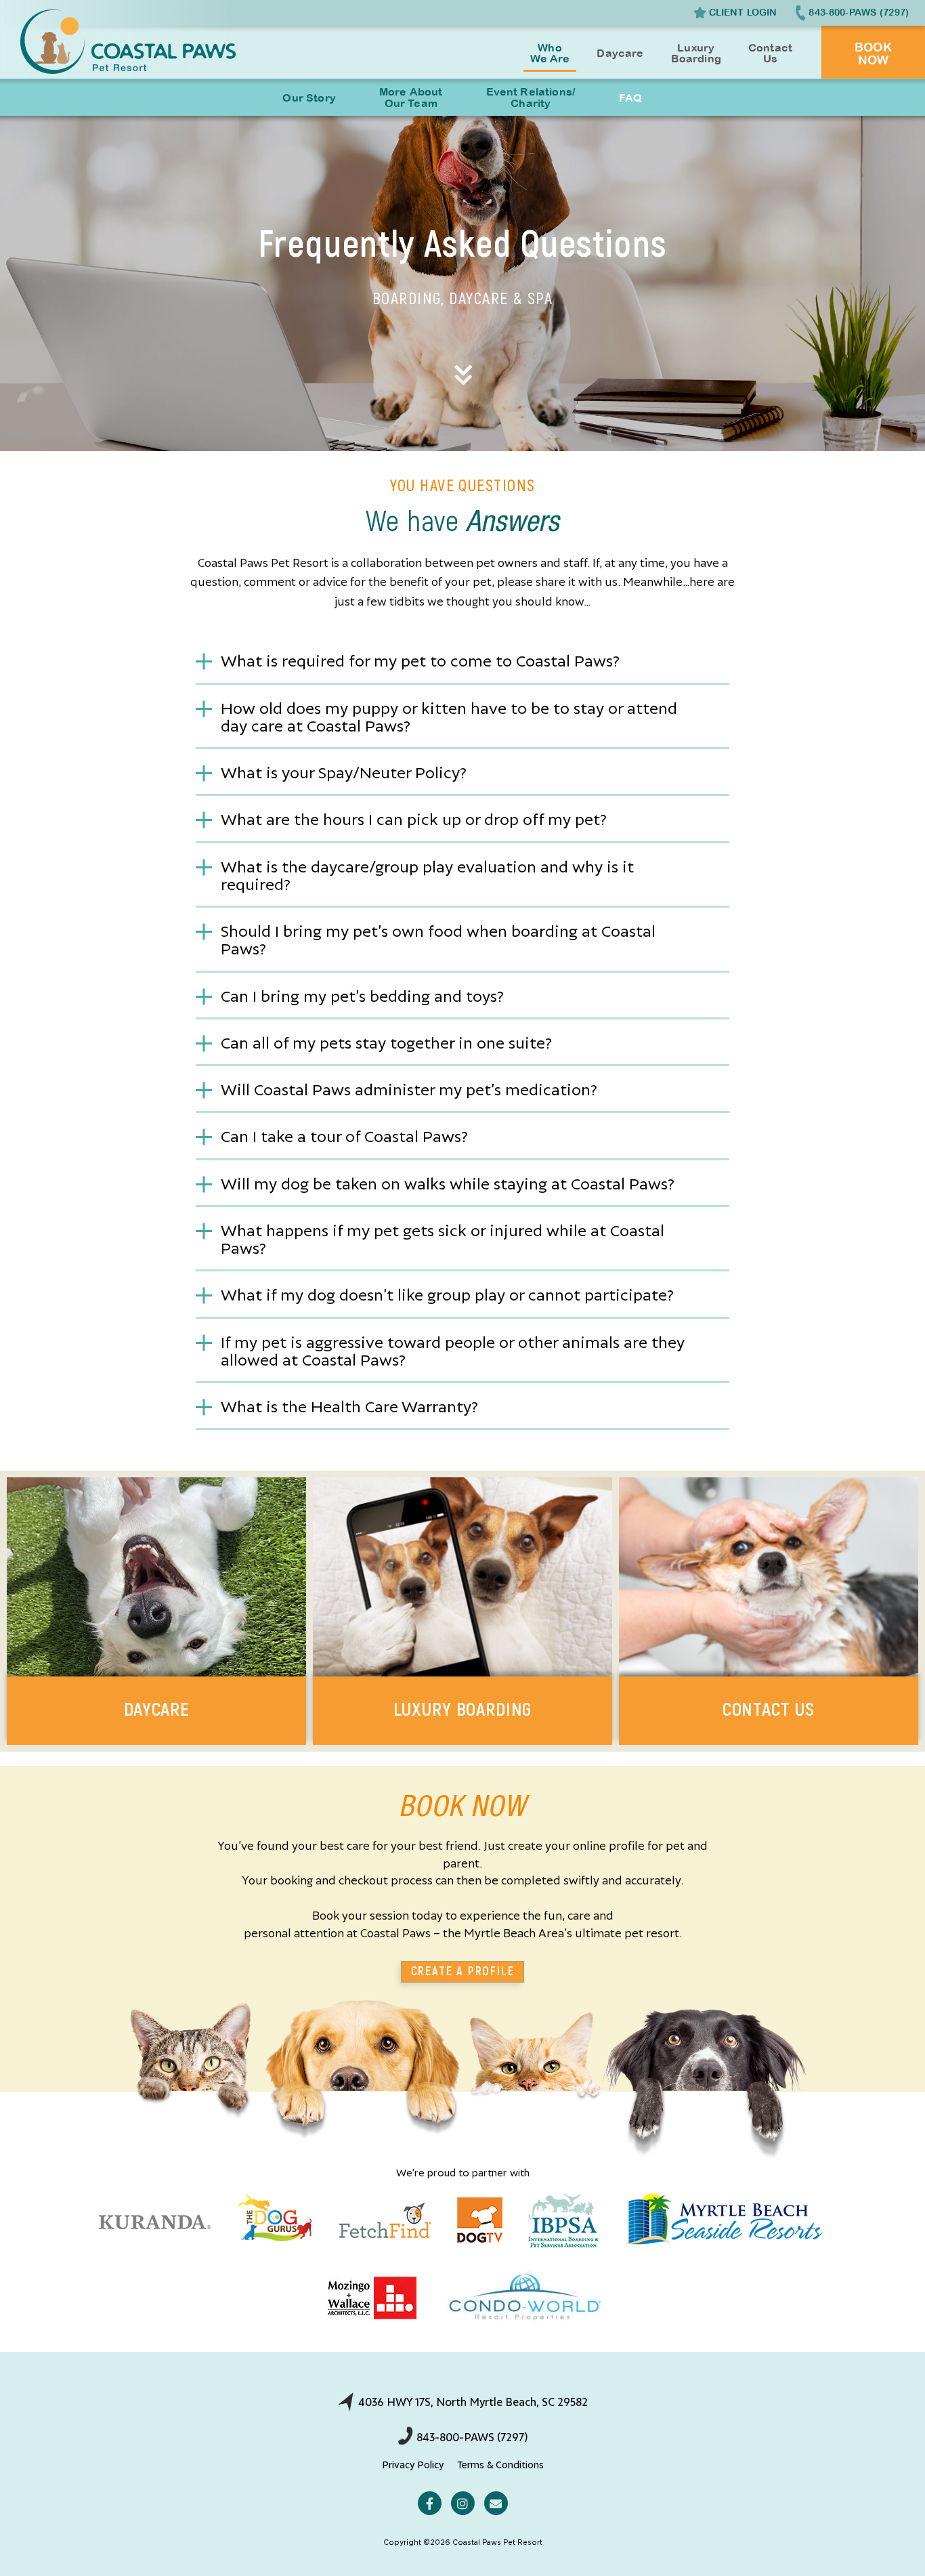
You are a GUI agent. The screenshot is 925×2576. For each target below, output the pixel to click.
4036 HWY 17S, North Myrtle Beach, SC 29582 (472, 2401)
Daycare (620, 53)
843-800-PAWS (859, 12)
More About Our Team (411, 97)
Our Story (309, 98)
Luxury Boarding (696, 53)
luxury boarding (463, 1710)
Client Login (743, 12)
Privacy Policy (413, 2464)
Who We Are (550, 53)
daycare (157, 1710)
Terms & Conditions (500, 2464)
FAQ (630, 98)
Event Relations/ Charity (531, 97)
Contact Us (770, 53)
